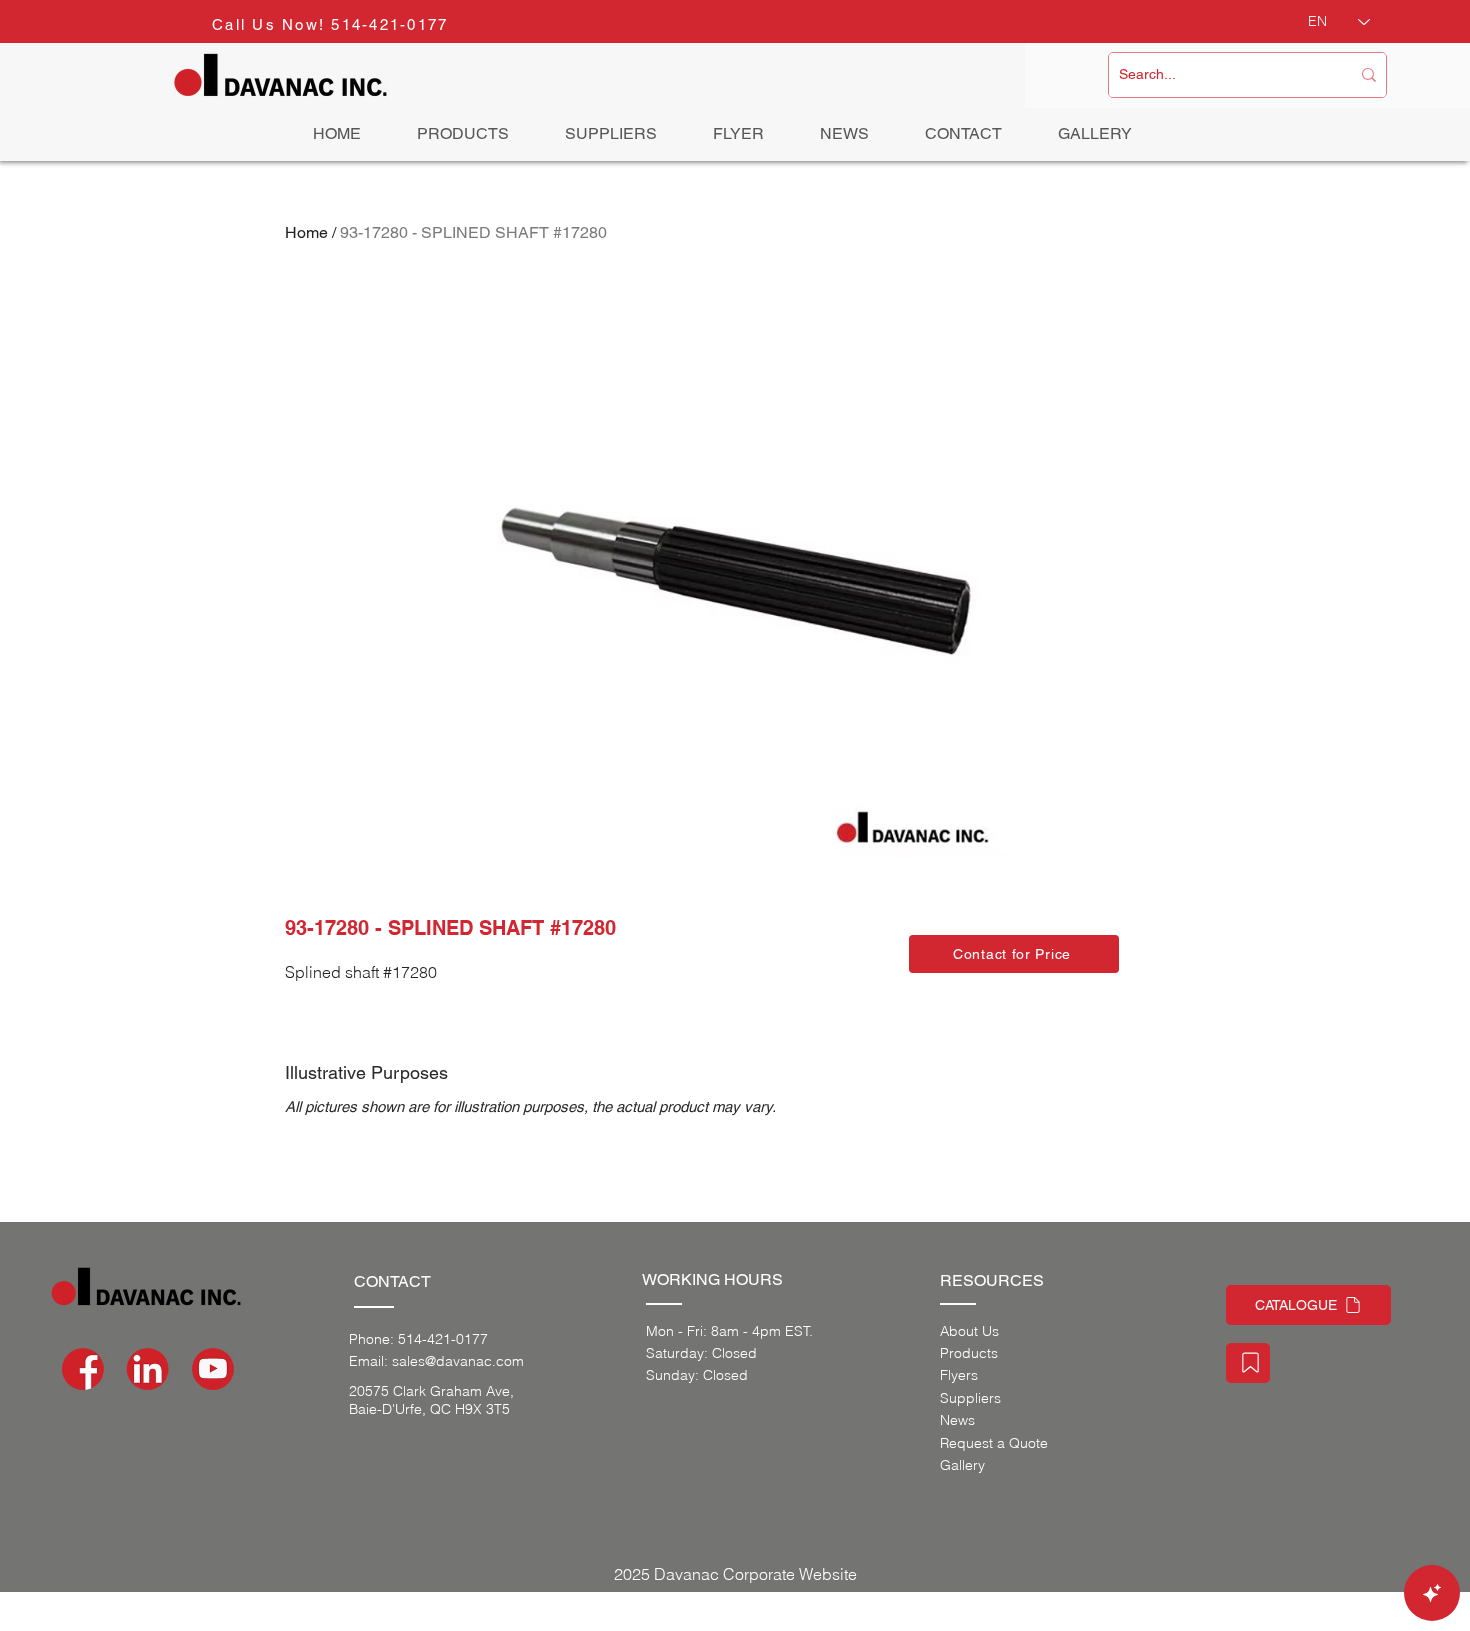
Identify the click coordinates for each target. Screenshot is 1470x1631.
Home (306, 232)
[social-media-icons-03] (213, 1369)
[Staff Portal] (1248, 1363)
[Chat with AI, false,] (1432, 1593)
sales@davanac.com (458, 1361)
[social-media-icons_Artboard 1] (148, 1369)
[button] (1014, 954)
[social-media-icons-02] (83, 1369)
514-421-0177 (389, 24)
